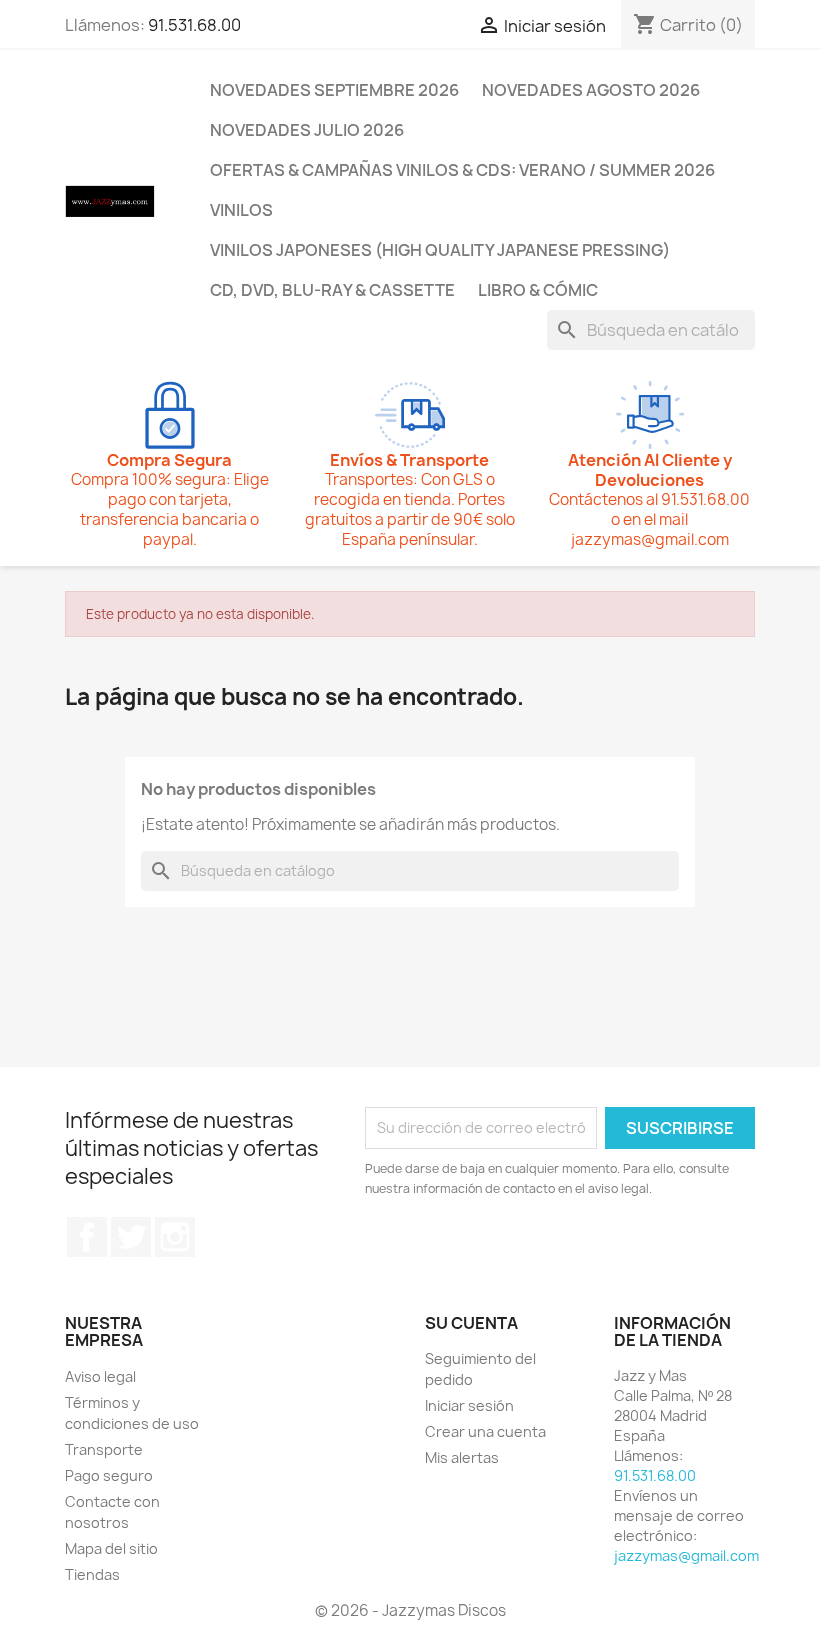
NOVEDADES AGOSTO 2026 (591, 90)
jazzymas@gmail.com (686, 1555)
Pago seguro (109, 1475)
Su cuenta (471, 1323)
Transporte (104, 1449)
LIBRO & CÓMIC (538, 290)
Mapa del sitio (111, 1548)
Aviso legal (100, 1376)
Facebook (87, 1237)
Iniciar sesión (469, 1405)
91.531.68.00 (194, 25)
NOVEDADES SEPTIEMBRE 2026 (334, 90)
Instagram (175, 1237)
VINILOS (241, 210)
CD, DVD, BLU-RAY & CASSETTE (332, 290)
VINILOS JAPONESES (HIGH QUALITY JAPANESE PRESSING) (440, 250)
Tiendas (92, 1574)
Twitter (131, 1237)
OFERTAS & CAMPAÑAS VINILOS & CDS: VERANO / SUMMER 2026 (462, 170)
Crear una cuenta (485, 1431)
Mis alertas (462, 1457)
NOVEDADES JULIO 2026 (307, 130)
